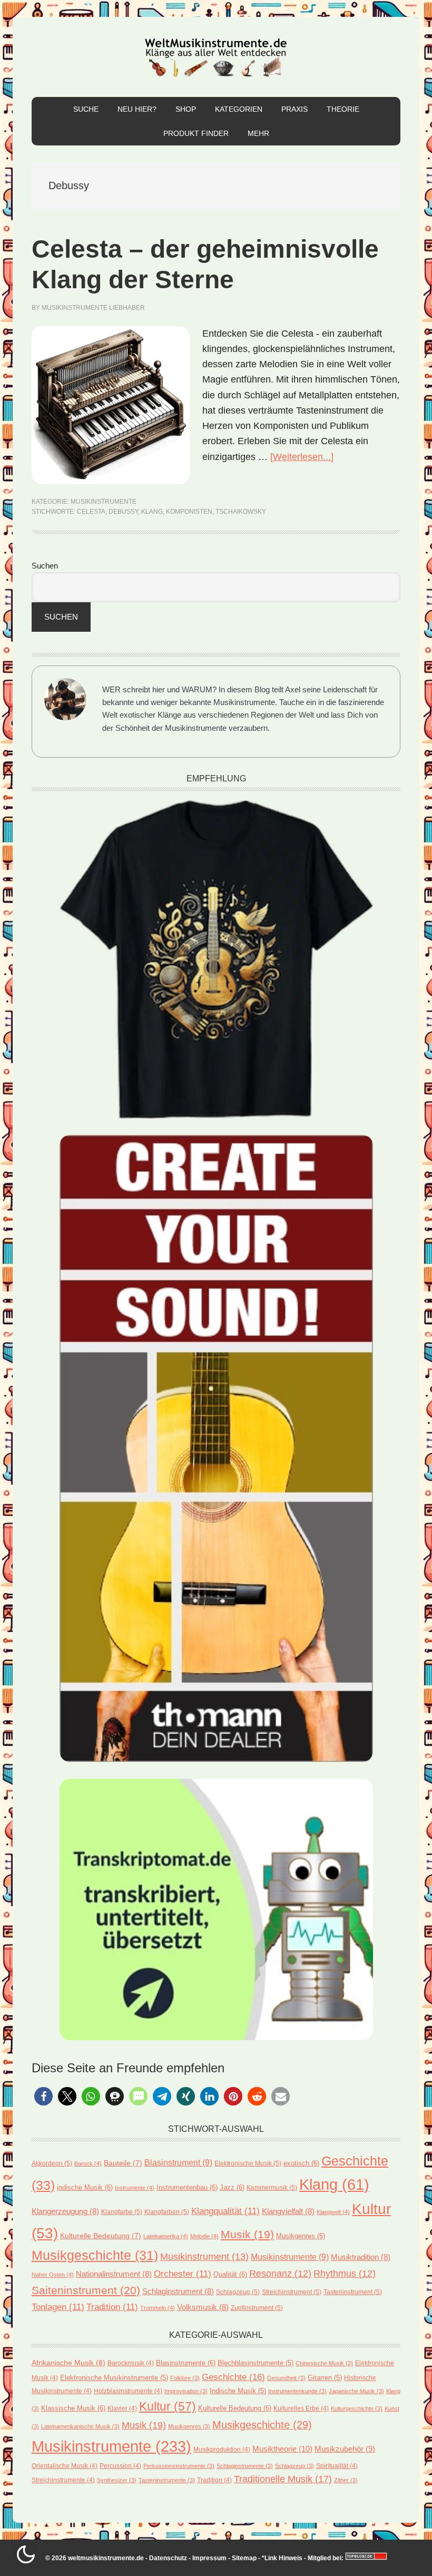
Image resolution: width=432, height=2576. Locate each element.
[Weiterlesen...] (302, 457)
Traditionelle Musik (283, 2479)
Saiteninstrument (86, 2290)
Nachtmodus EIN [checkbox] (26, 2554)
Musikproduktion (222, 2449)
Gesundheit (286, 2378)
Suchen (45, 566)
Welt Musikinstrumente (216, 57)
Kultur (168, 2406)
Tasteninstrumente (167, 2480)
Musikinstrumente (104, 502)
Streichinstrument (292, 2292)
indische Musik (85, 2187)
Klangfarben (167, 2212)
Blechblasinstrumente (256, 2363)
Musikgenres (301, 2236)
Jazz (232, 2187)
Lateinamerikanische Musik (80, 2426)
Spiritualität (337, 2466)
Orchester (183, 2274)
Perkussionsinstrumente (179, 2466)
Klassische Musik (73, 2408)
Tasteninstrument (353, 2292)
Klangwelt (333, 2212)
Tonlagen (58, 2307)
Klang (152, 512)
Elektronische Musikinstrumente (114, 2378)
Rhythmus (345, 2274)
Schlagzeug (238, 2292)
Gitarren (325, 2378)
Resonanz (280, 2274)
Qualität (230, 2274)
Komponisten (189, 512)
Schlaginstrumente (245, 2466)
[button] (43, 2096)
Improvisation (186, 2391)
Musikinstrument (204, 2256)
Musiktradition (361, 2257)
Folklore (185, 2378)
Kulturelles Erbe (301, 2408)
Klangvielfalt (288, 2211)
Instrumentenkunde (297, 2391)
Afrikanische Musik (68, 2363)
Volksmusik (203, 2307)
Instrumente (135, 2188)
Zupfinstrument (257, 2308)
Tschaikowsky (241, 512)
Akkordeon (52, 2163)
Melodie (204, 2236)
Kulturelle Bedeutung (101, 2236)
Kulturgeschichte (357, 2408)
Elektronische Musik (248, 2163)
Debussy (123, 512)
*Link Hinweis (282, 2558)
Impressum (209, 2558)
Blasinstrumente (186, 2363)
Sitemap (244, 2558)
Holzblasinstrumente (128, 2391)
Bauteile (123, 2163)
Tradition (112, 2307)
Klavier (122, 2408)
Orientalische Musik (65, 2466)
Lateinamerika (166, 2236)
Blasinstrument (178, 2163)
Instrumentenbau (187, 2187)
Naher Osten (53, 2275)
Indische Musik (238, 2391)
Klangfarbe (122, 2212)
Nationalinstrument (114, 2274)
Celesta (91, 512)
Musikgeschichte (95, 2255)
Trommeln (158, 2308)
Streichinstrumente (63, 2480)
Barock (88, 2163)
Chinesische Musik (324, 2363)
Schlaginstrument (178, 2291)
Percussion (120, 2466)
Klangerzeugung (65, 2211)
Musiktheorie (282, 2449)
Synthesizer (117, 2480)
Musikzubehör (345, 2449)
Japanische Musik (356, 2391)
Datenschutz (168, 2558)
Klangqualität (225, 2211)
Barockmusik (131, 2363)
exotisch (301, 2163)
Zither (346, 2480)
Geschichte (233, 2377)
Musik (247, 2234)
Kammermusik (272, 2188)
